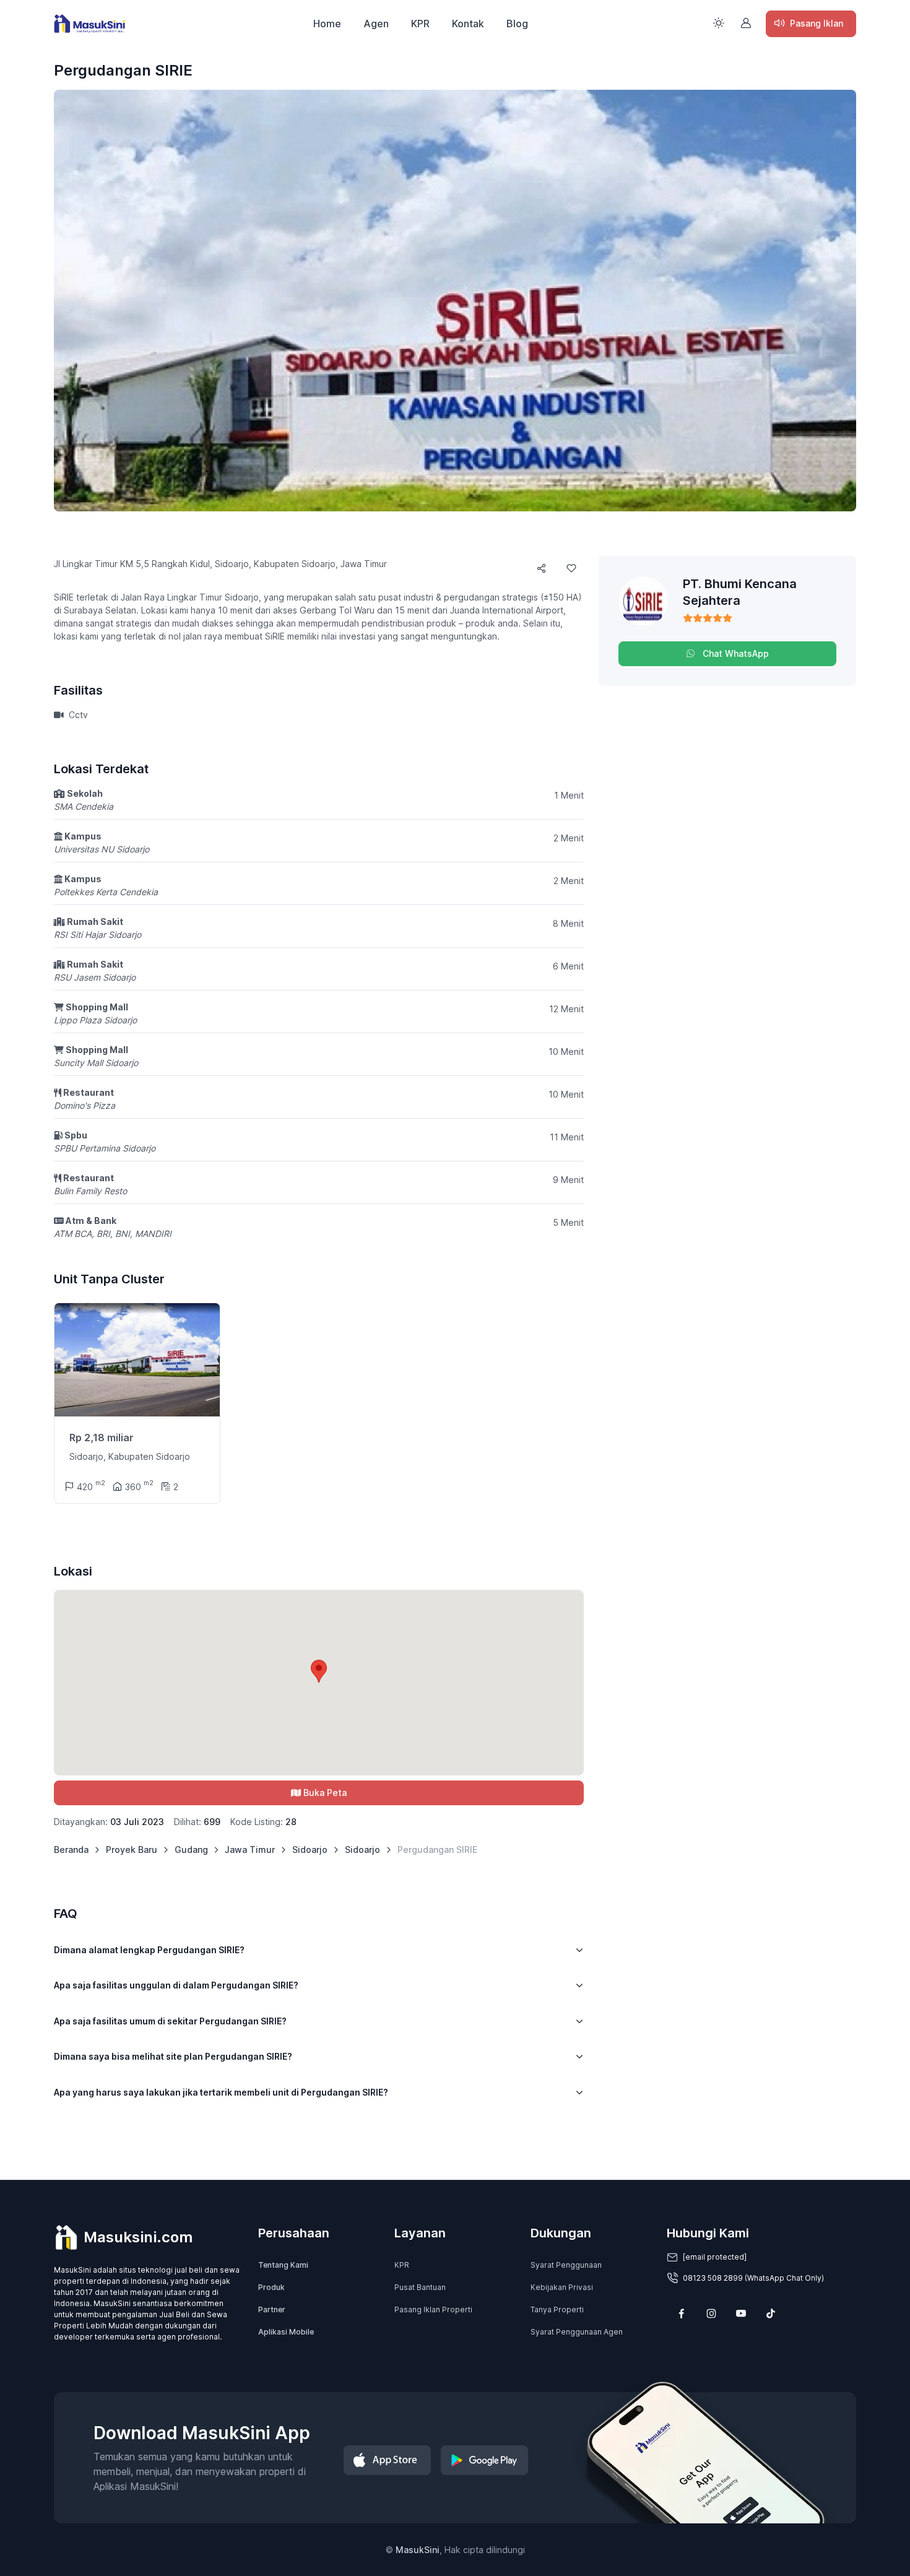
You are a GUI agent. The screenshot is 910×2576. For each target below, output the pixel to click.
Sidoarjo (310, 1850)
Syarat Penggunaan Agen (577, 2332)
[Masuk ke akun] (746, 23)
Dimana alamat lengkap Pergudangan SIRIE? (149, 1950)
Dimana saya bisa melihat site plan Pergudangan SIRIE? (173, 2056)
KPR (420, 24)
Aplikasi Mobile (286, 2332)
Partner (272, 2309)
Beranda (71, 1850)
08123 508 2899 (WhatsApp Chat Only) (753, 2278)
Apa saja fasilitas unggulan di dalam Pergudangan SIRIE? (176, 1985)
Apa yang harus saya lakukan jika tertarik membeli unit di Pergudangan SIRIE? (221, 2092)
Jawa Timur (250, 1850)
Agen (376, 24)
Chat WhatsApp (734, 653)
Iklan (817, 23)
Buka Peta (325, 1793)
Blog (517, 24)
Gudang (191, 1850)
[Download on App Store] (387, 2460)
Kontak (468, 24)
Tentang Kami (283, 2265)
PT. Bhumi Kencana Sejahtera (740, 592)
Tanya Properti (557, 2309)
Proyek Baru (132, 1850)
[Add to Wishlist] (571, 568)
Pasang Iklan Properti (433, 2309)
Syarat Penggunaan (566, 2265)
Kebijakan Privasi (562, 2287)
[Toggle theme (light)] (719, 23)
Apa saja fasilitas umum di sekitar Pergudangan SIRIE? (170, 2021)
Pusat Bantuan (420, 2287)
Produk (271, 2287)
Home (327, 24)
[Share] (542, 568)
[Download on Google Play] (484, 2460)
